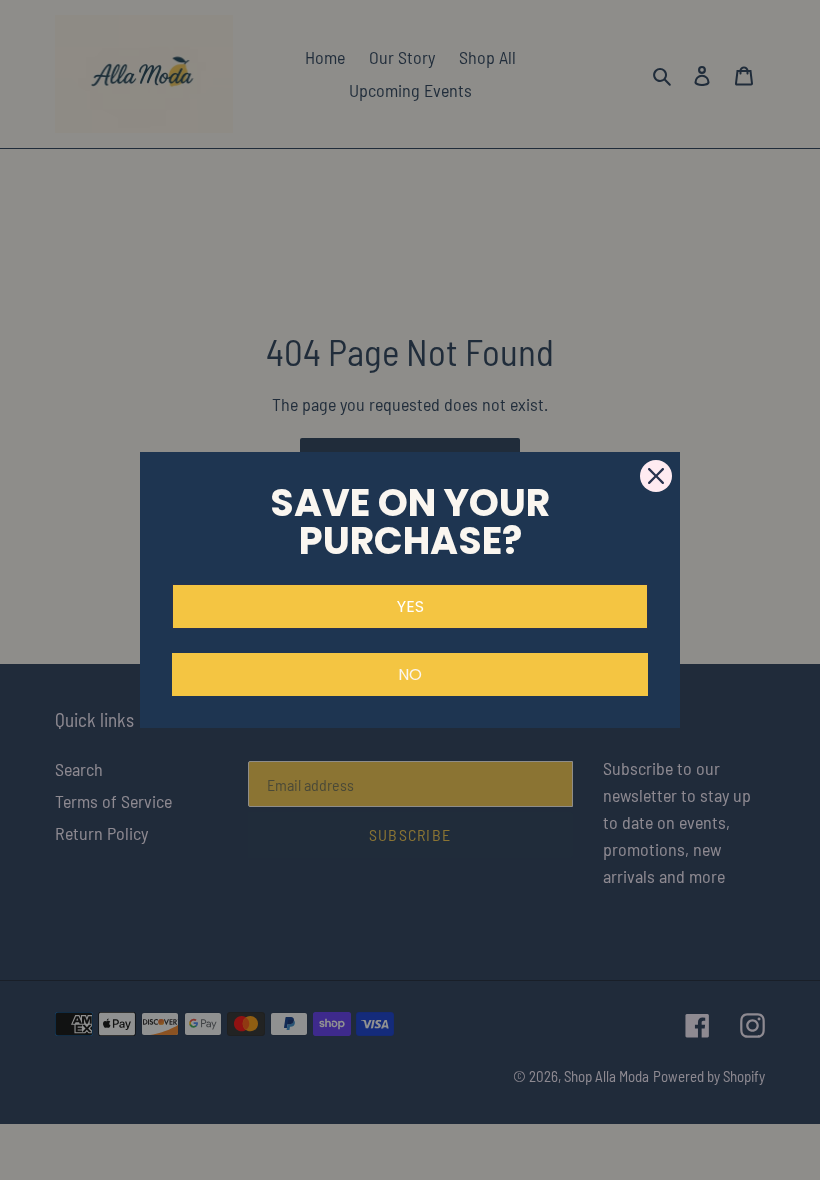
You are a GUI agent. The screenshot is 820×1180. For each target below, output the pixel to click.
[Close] (656, 476)
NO (410, 674)
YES (410, 606)
